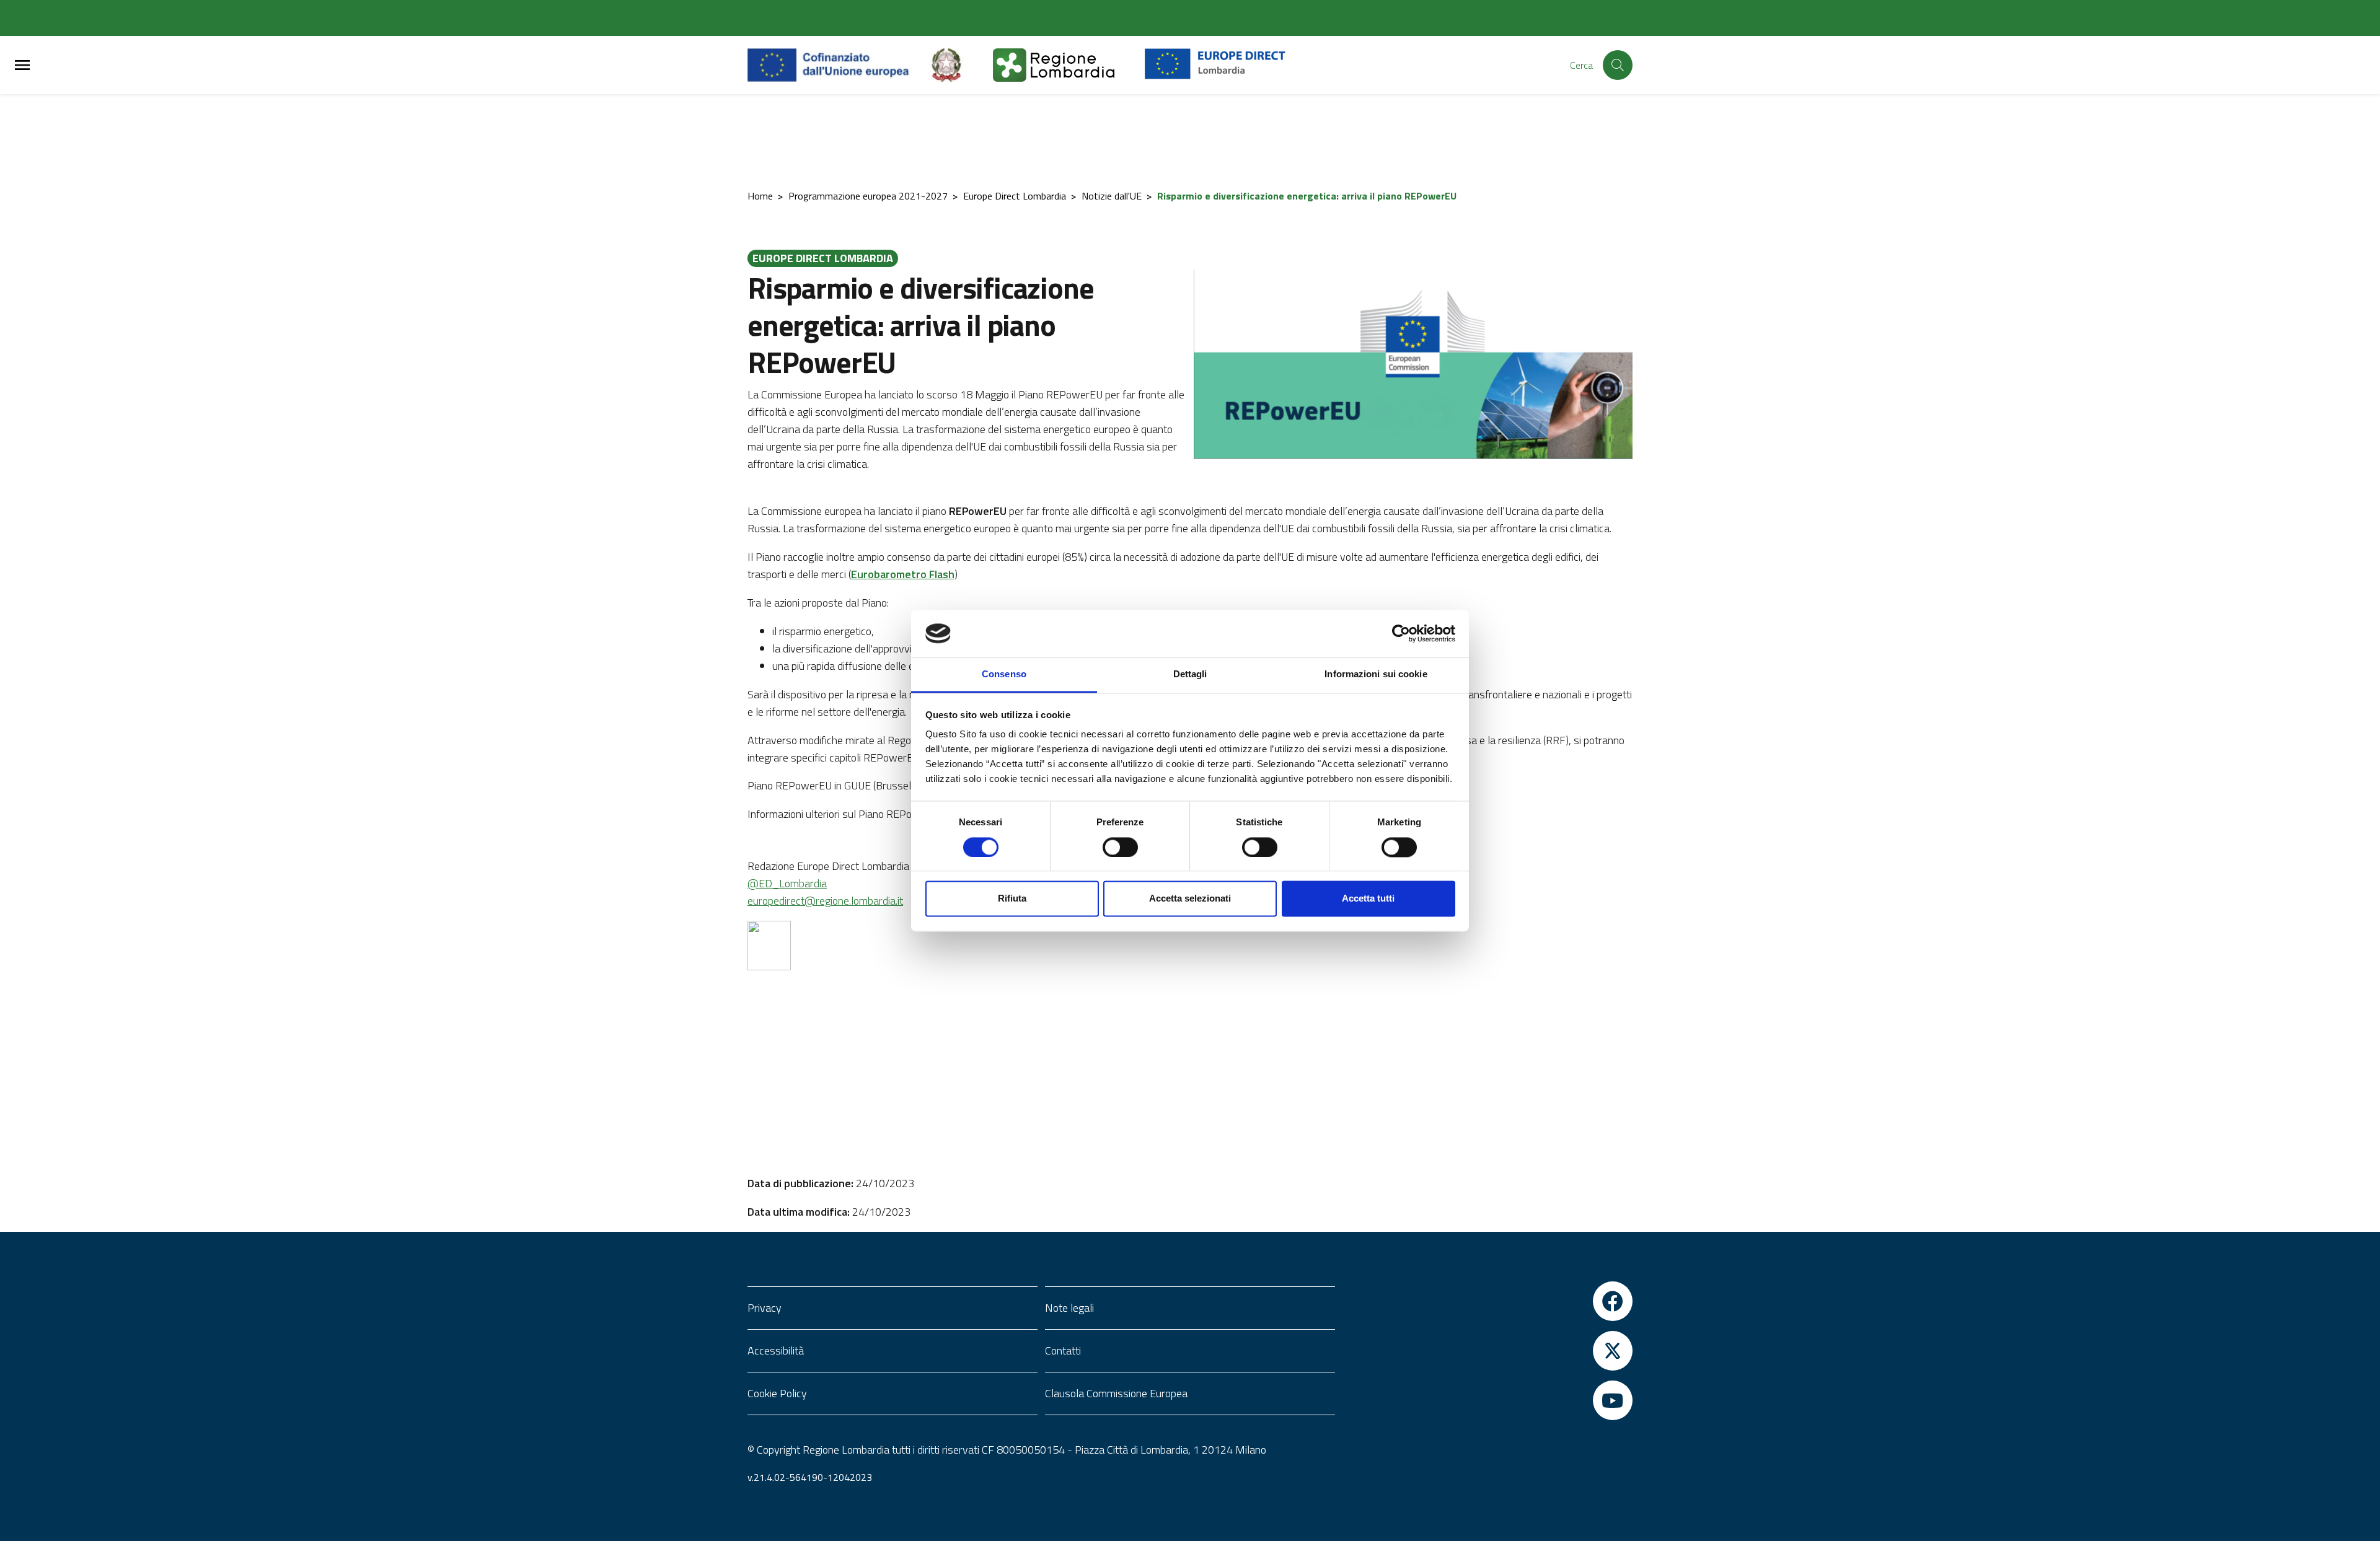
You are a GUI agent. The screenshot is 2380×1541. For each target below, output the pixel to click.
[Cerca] (1618, 65)
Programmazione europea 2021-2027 (868, 196)
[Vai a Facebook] (1487, 1301)
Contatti (1063, 1350)
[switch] (1120, 847)
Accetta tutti (1368, 899)
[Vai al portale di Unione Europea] (838, 65)
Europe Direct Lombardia (1015, 196)
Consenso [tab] (1004, 674)
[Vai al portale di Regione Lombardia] (1069, 65)
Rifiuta (1012, 899)
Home (760, 196)
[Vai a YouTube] (1487, 1400)
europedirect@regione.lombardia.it (825, 901)
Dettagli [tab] (1190, 674)
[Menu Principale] (22, 65)
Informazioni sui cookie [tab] (1376, 674)
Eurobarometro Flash (903, 574)
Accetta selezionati (1190, 899)
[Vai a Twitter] (1487, 1351)
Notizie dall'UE (1112, 196)
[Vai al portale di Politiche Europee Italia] (961, 65)
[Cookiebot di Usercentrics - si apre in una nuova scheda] (1401, 633)
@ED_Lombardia (787, 883)
